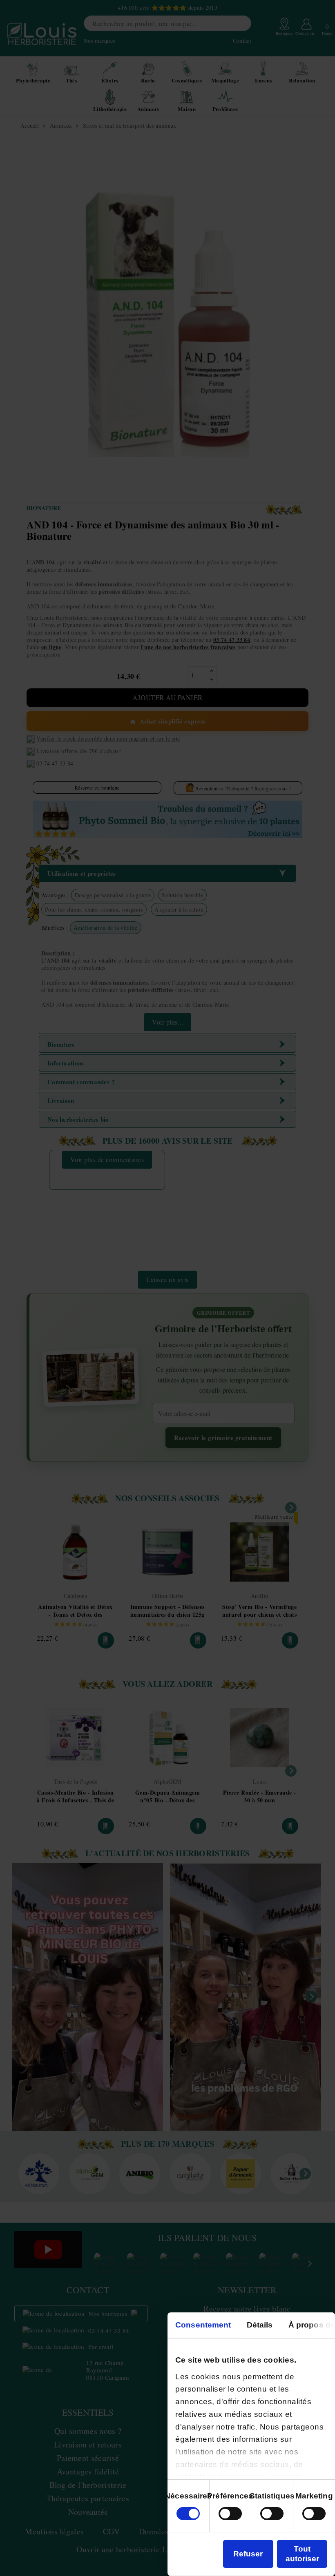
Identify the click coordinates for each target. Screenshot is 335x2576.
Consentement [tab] (203, 2325)
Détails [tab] (260, 2325)
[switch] (230, 2514)
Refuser (248, 2554)
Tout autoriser (302, 2554)
